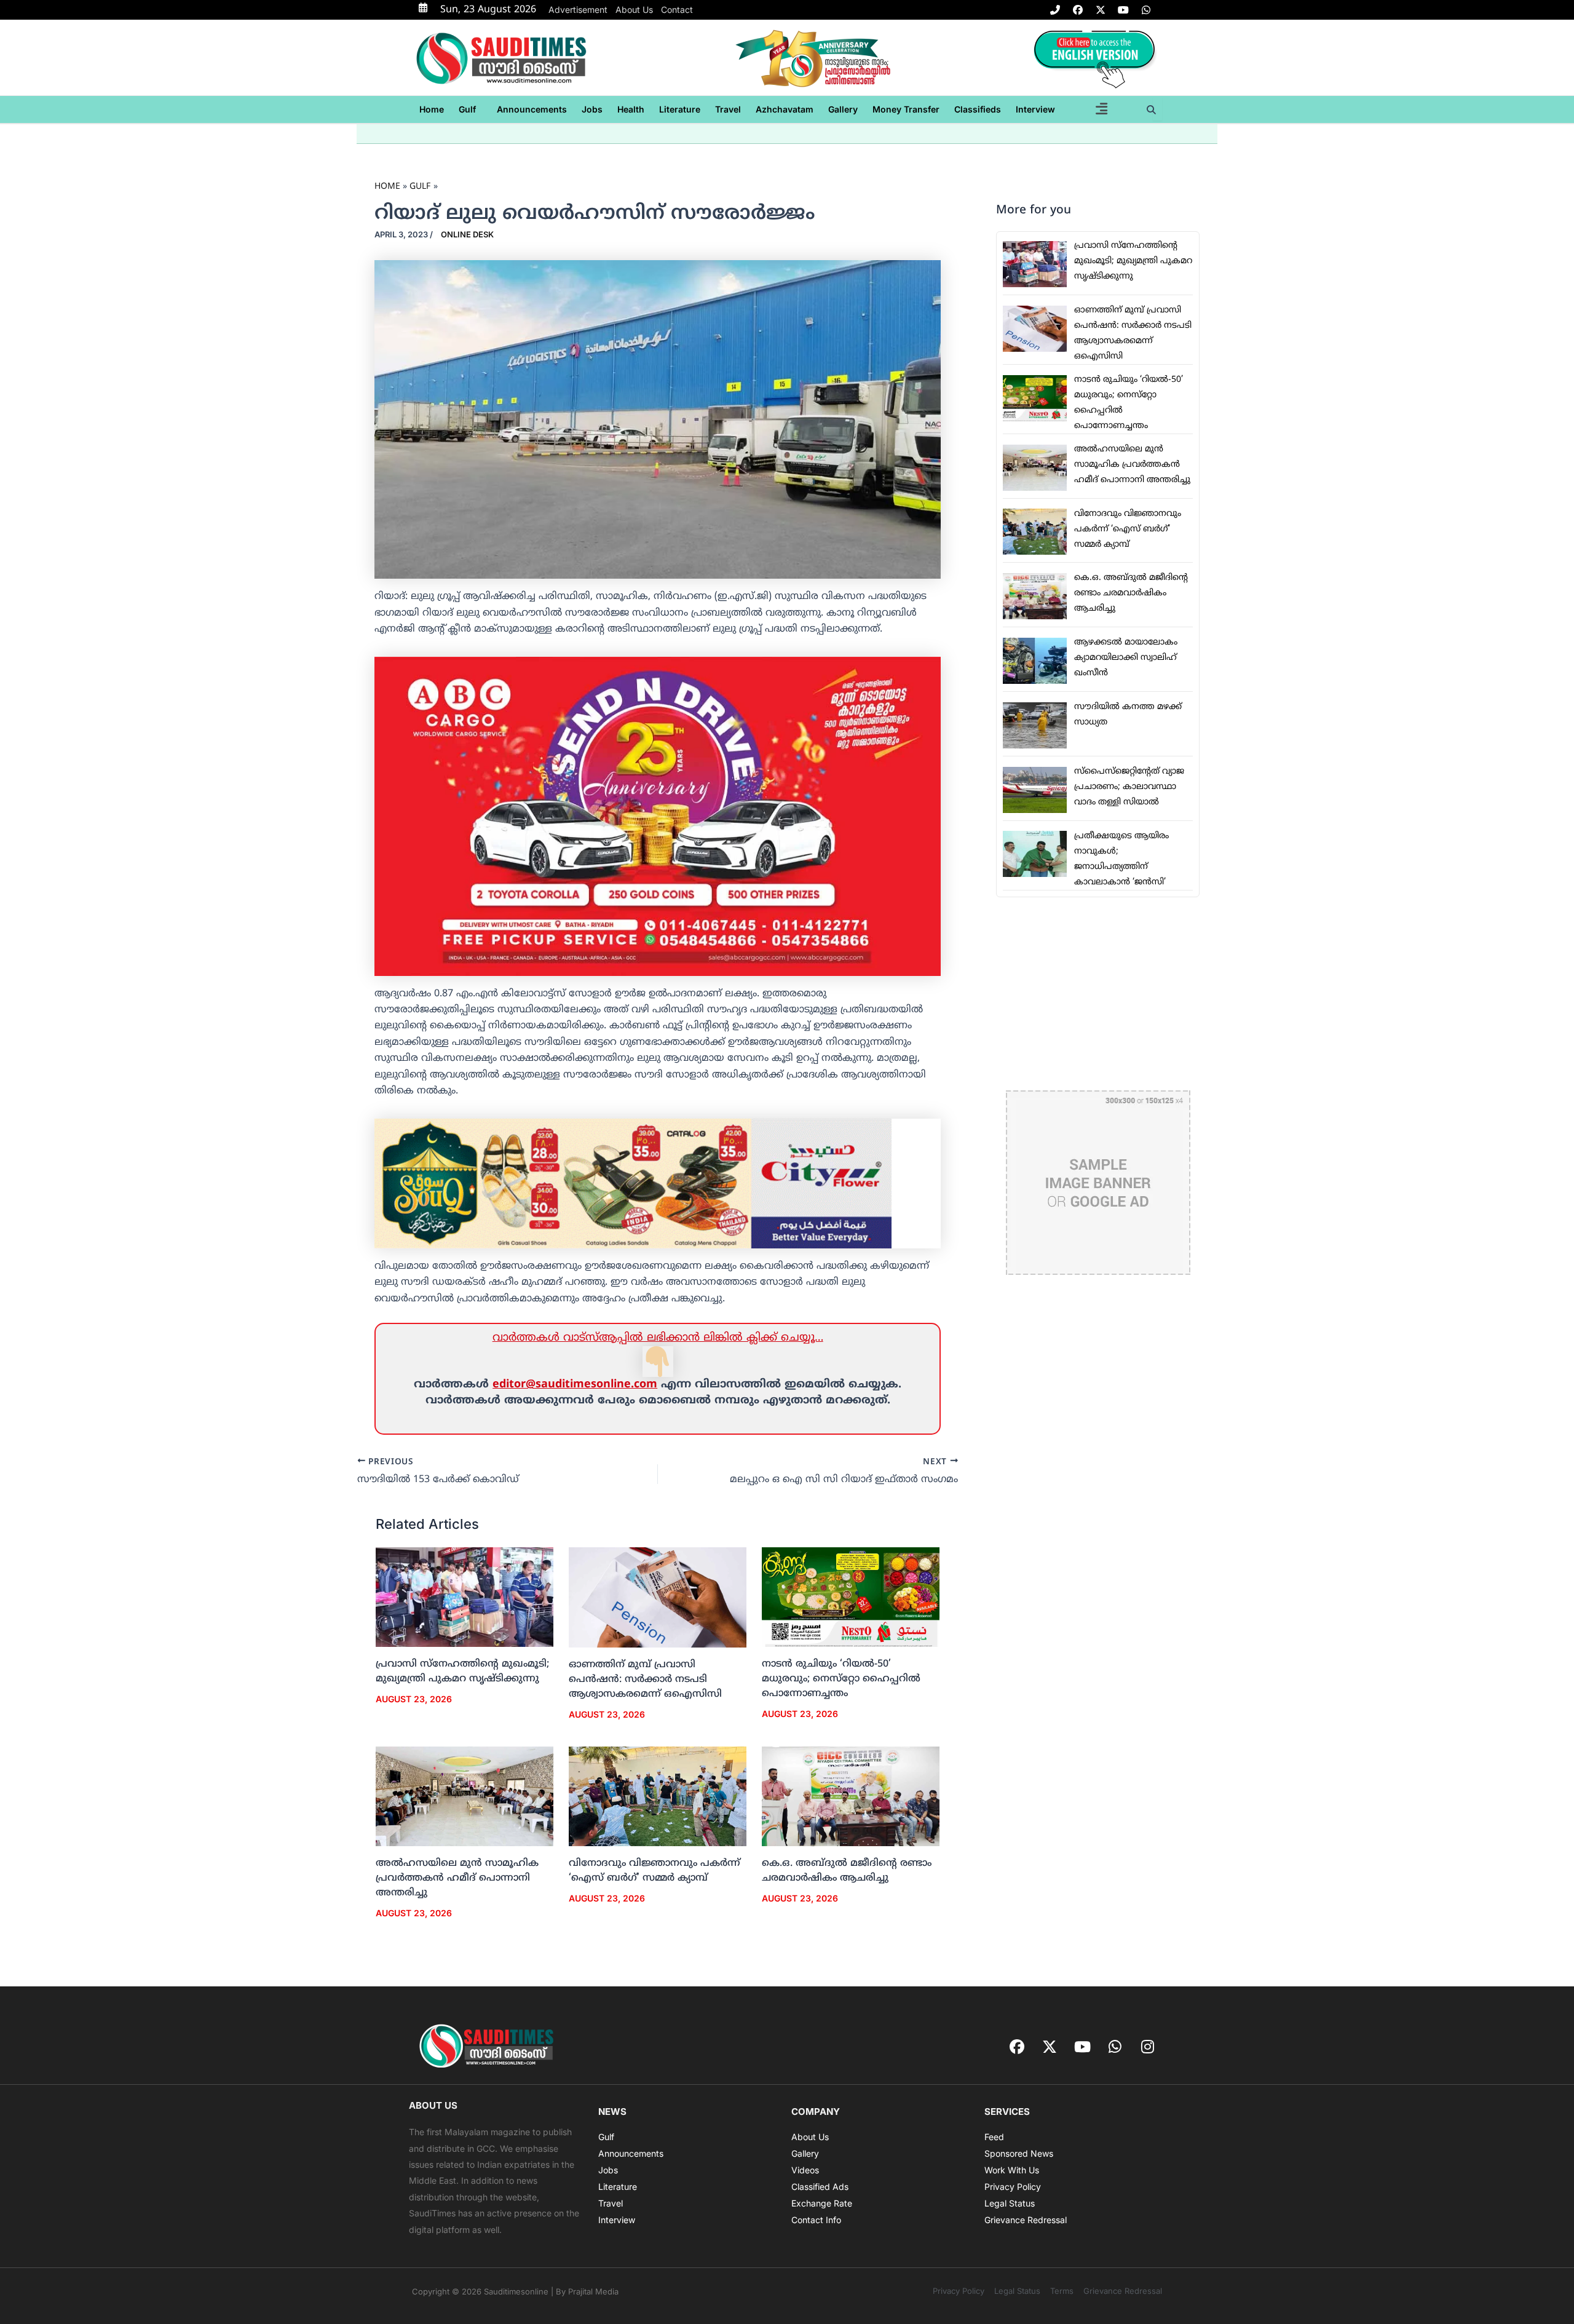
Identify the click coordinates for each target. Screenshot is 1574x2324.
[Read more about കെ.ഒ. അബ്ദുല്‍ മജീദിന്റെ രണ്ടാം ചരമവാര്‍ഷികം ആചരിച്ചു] (851, 1796)
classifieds (978, 109)
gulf (467, 109)
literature (680, 109)
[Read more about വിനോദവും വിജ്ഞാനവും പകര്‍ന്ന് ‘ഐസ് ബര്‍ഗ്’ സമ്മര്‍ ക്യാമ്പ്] (658, 1796)
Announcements (532, 109)
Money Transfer (906, 109)
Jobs (592, 109)
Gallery (843, 109)
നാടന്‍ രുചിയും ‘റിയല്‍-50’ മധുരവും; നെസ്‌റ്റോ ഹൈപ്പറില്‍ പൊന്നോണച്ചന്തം (841, 1679)
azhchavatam (785, 109)
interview (1035, 109)
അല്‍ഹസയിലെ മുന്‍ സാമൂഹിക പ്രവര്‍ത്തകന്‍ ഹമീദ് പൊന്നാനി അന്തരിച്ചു (457, 1878)
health (631, 109)
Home (432, 109)
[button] (470, 109)
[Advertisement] (1098, 994)
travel (728, 109)
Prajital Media (593, 2291)
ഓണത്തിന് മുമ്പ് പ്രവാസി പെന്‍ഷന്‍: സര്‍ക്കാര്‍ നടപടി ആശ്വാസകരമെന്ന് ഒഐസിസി (645, 1680)
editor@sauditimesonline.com (575, 1385)
